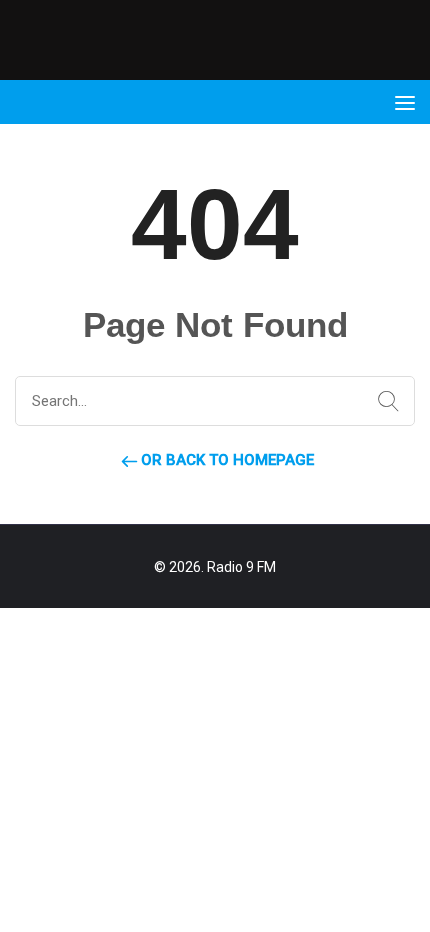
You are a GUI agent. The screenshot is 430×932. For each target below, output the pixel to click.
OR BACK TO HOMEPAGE (225, 460)
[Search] (384, 402)
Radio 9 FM (241, 567)
